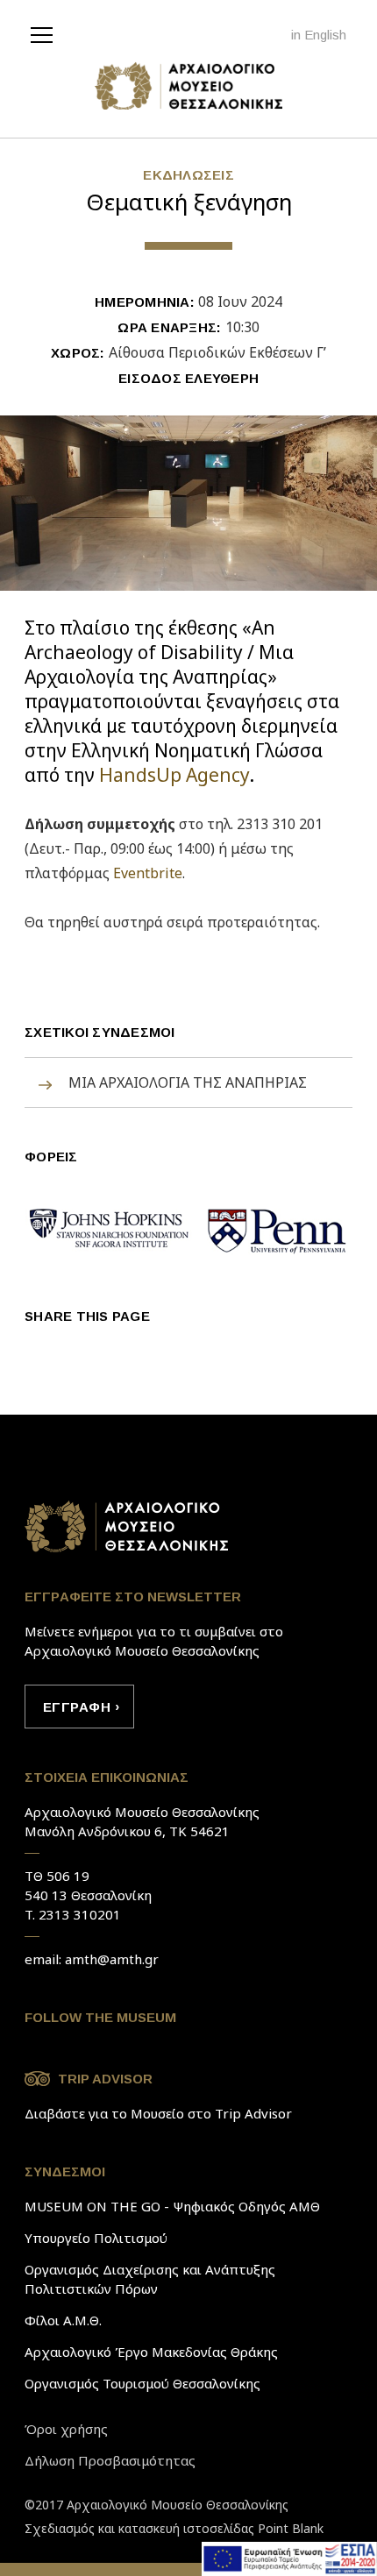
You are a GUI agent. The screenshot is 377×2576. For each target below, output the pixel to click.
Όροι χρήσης (66, 2429)
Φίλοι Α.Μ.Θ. (63, 2320)
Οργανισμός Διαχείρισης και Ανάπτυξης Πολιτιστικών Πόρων (150, 2279)
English (325, 35)
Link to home (128, 1527)
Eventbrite (148, 873)
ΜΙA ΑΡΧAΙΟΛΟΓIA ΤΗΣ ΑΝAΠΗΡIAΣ (188, 1082)
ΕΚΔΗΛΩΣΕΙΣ (188, 175)
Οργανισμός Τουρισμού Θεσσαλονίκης (142, 2383)
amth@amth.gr (112, 1959)
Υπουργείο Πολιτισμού (96, 2238)
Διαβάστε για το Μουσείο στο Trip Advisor (158, 2113)
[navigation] (46, 33)
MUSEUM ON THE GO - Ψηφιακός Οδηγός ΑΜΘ (172, 2206)
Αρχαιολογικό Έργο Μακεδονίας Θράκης (151, 2352)
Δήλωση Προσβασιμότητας (110, 2460)
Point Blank (291, 2528)
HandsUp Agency (174, 775)
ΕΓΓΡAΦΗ (77, 1707)
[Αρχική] (189, 87)
